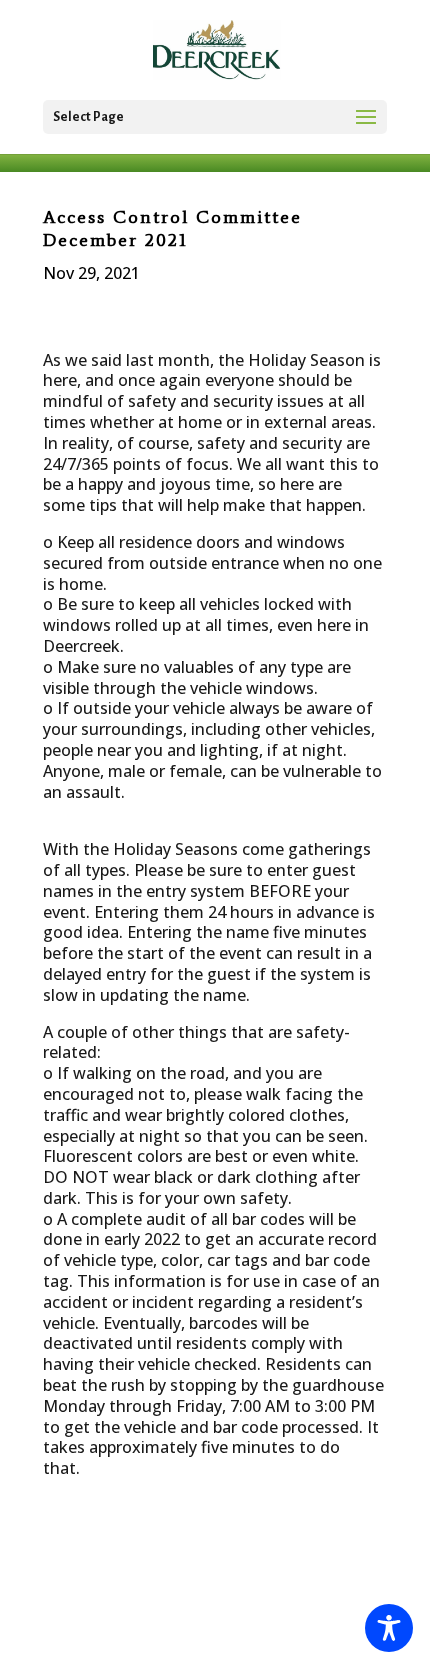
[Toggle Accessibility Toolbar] (389, 1628)
